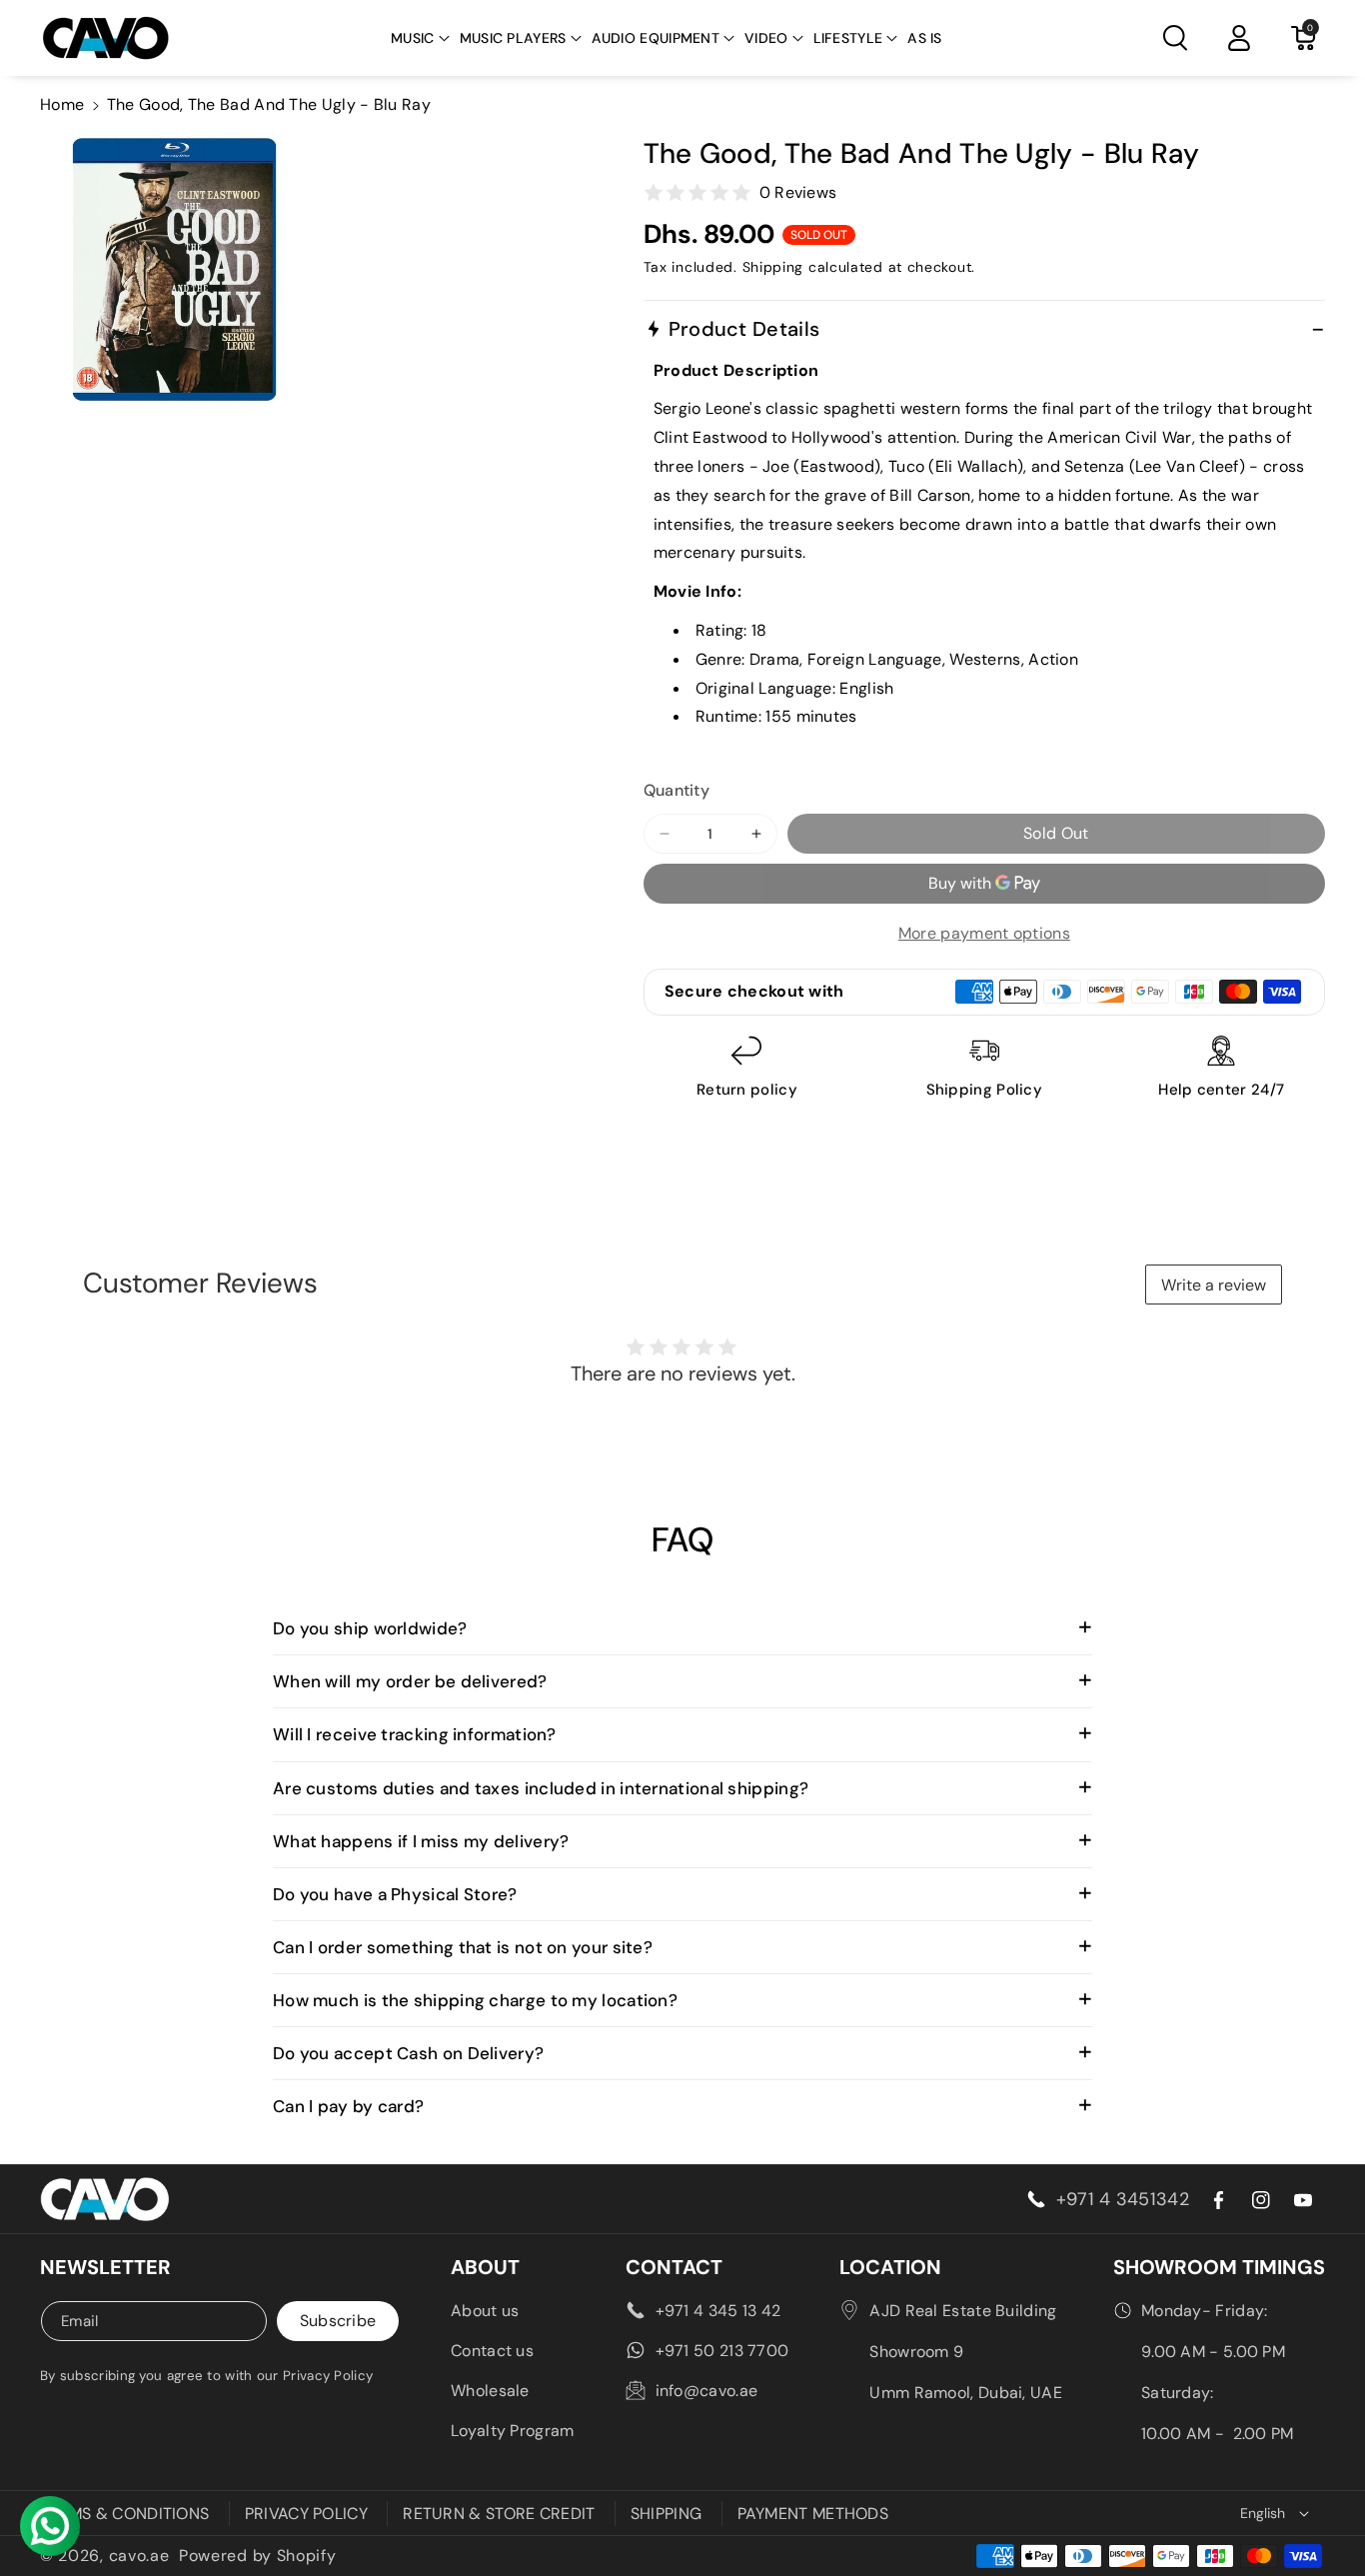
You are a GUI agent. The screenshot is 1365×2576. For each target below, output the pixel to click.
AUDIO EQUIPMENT (656, 38)
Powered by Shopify (258, 2556)
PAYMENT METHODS (813, 2514)
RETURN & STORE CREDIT (499, 2514)
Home (62, 104)
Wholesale (490, 2391)
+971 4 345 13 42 (718, 2311)
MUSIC (413, 38)
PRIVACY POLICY (306, 2514)
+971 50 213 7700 (722, 2351)
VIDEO (766, 38)
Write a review (1214, 1285)
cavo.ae (139, 2556)
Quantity (677, 790)
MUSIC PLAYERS (513, 38)
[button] (420, 38)
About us (485, 2311)
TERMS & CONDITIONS (124, 2514)
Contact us (492, 2351)
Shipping (773, 267)
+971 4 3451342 (1123, 2199)
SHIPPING (666, 2514)
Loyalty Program (513, 2431)
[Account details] (1239, 38)
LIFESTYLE (848, 38)
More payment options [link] (984, 933)
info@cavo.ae (707, 2391)
